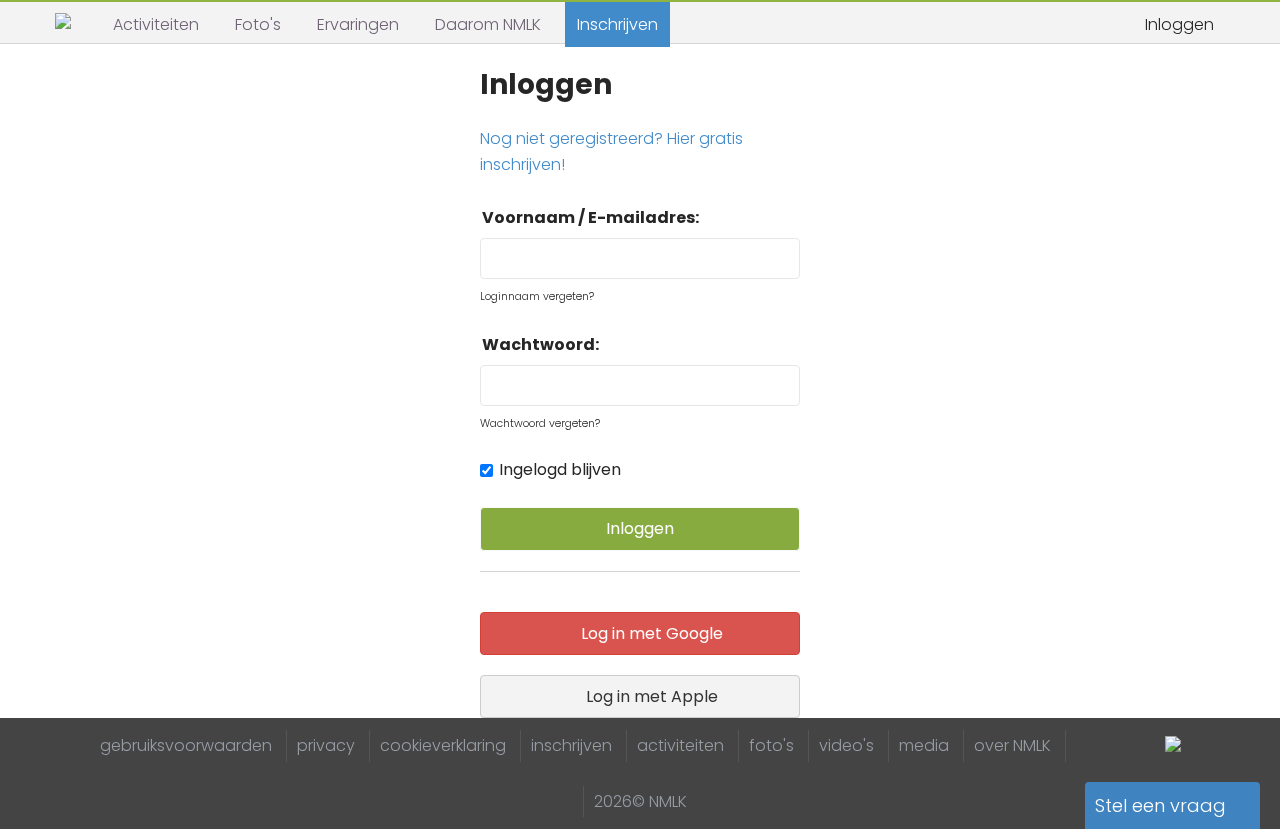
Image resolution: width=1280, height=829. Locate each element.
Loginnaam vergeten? (538, 296)
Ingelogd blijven (560, 469)
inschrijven (571, 745)
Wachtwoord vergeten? (540, 423)
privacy (326, 745)
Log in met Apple (648, 696)
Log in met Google (648, 633)
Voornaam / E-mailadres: (590, 217)
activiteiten (680, 745)
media (924, 745)
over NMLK (1012, 745)
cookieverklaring (443, 745)
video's (846, 745)
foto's (771, 745)
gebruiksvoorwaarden (186, 745)
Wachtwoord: (540, 344)
